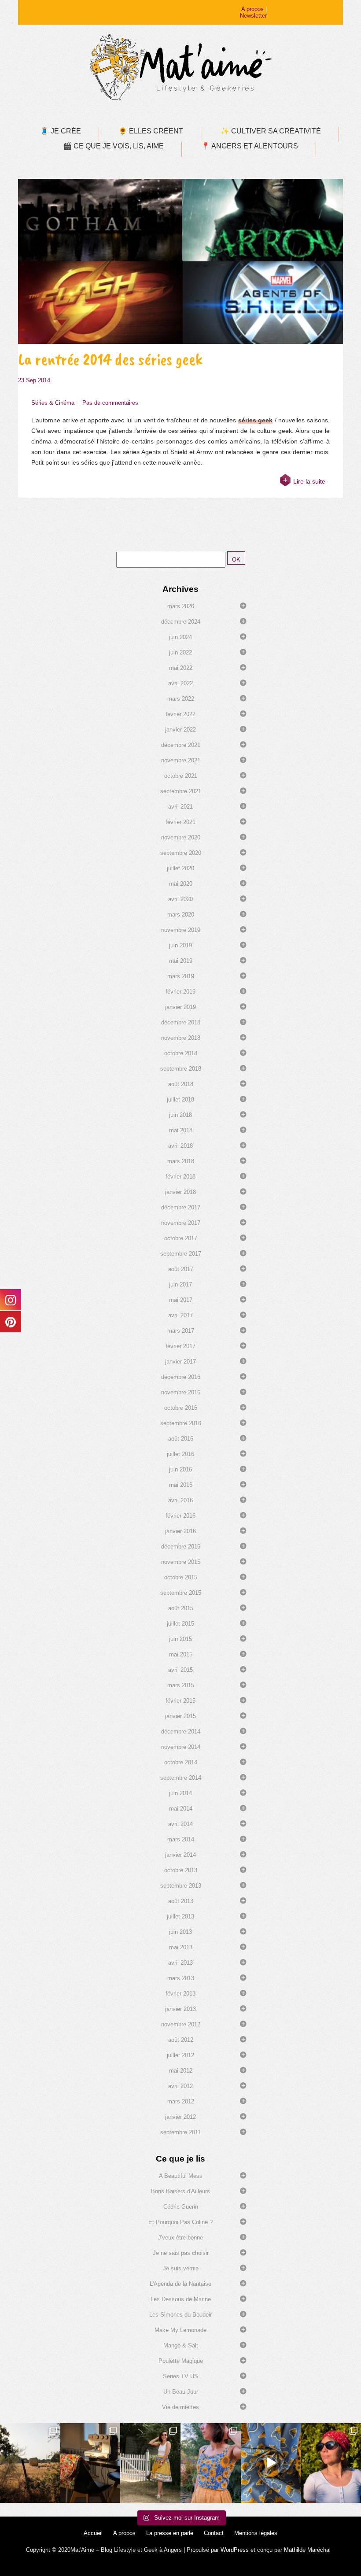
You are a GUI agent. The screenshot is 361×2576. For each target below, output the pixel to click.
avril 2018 (180, 1146)
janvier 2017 (180, 1362)
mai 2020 (181, 884)
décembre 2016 (181, 1377)
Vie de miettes (180, 2407)
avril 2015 (180, 1670)
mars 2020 (181, 915)
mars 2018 (181, 1161)
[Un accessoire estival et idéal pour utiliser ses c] (331, 2463)
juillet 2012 (180, 2055)
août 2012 (181, 2040)
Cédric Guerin (181, 2207)
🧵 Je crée (61, 131)
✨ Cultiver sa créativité (271, 131)
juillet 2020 (180, 868)
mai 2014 (181, 1809)
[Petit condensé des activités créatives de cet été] (90, 2463)
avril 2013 (180, 1963)
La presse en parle (170, 2533)
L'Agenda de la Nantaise (180, 2284)
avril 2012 (180, 2086)
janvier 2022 (180, 730)
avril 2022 (180, 683)
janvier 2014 (180, 1855)
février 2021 (180, 822)
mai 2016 (181, 1485)
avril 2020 (180, 899)
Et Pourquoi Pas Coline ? (180, 2222)
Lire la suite (309, 481)
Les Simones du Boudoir (180, 2315)
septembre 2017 (181, 1254)
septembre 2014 (181, 1778)
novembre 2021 (181, 760)
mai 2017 (181, 1300)
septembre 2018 (181, 1069)
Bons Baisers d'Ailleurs (180, 2191)
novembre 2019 (181, 930)
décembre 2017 (181, 1207)
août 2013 (181, 1901)
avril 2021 (180, 807)
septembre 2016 (181, 1423)
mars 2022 (181, 699)
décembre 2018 (181, 1022)
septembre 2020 (181, 853)
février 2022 (180, 714)
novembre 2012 (181, 2024)
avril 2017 (180, 1315)
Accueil (93, 2533)
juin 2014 (180, 1793)
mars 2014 (181, 1839)
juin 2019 (180, 945)
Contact (214, 2533)
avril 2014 (180, 1824)
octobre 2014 (181, 1762)
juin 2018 (180, 1115)
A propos (252, 9)
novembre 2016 (181, 1392)
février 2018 (180, 1177)
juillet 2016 (180, 1454)
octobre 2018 (181, 1053)
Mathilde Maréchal (307, 2550)
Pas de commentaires (110, 403)
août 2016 (181, 1439)
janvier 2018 (180, 1192)
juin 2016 (180, 1469)
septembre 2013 (181, 1886)
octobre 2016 (181, 1408)
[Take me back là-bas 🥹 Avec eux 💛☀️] (30, 2463)
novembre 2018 (181, 1038)
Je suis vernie (181, 2268)
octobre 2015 (181, 1577)
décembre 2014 (181, 1732)
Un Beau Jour (181, 2392)
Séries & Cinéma (53, 403)
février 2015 (180, 1701)
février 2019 (180, 992)
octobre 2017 (181, 1238)
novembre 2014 (181, 1747)
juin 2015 (180, 1639)
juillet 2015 (180, 1624)
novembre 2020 (181, 837)
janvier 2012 (180, 2117)
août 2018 (181, 1084)
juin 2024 (180, 637)
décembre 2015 (181, 1547)
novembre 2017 (181, 1223)
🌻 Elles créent (151, 131)
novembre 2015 (181, 1562)
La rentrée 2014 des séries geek (110, 359)
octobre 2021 (181, 776)
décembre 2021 (181, 745)
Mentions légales (256, 2533)
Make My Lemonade (180, 2330)
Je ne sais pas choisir (181, 2253)
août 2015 (181, 1608)
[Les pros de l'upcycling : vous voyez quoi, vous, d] (271, 2463)
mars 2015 (181, 1685)
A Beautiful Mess (181, 2176)
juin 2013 (180, 1932)
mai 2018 (181, 1130)
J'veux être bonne (180, 2238)
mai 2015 (181, 1654)
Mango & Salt (181, 2345)
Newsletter (253, 16)
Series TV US (180, 2376)
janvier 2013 (180, 2009)
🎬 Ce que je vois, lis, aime (113, 146)
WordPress (235, 2550)
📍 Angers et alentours (250, 146)
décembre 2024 (181, 622)
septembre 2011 (180, 2132)
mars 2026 (181, 606)
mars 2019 (181, 976)
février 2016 (180, 1516)
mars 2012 (181, 2101)
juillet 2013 (180, 1916)
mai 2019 (181, 961)
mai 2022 (181, 668)
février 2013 (180, 1994)
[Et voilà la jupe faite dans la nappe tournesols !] (150, 2463)
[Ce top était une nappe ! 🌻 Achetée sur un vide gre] (211, 2463)
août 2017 (181, 1269)
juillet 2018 (180, 1100)
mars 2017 (181, 1331)
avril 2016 (180, 1500)
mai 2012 (181, 2071)
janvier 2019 (180, 1007)
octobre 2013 (181, 1870)
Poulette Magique (181, 2361)
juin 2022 (180, 652)
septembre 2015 (181, 1593)
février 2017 (180, 1346)
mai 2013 (181, 1947)
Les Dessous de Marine (181, 2299)
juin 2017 (180, 1284)
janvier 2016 (180, 1531)
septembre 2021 (181, 791)
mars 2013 (181, 1978)
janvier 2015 (180, 1716)
